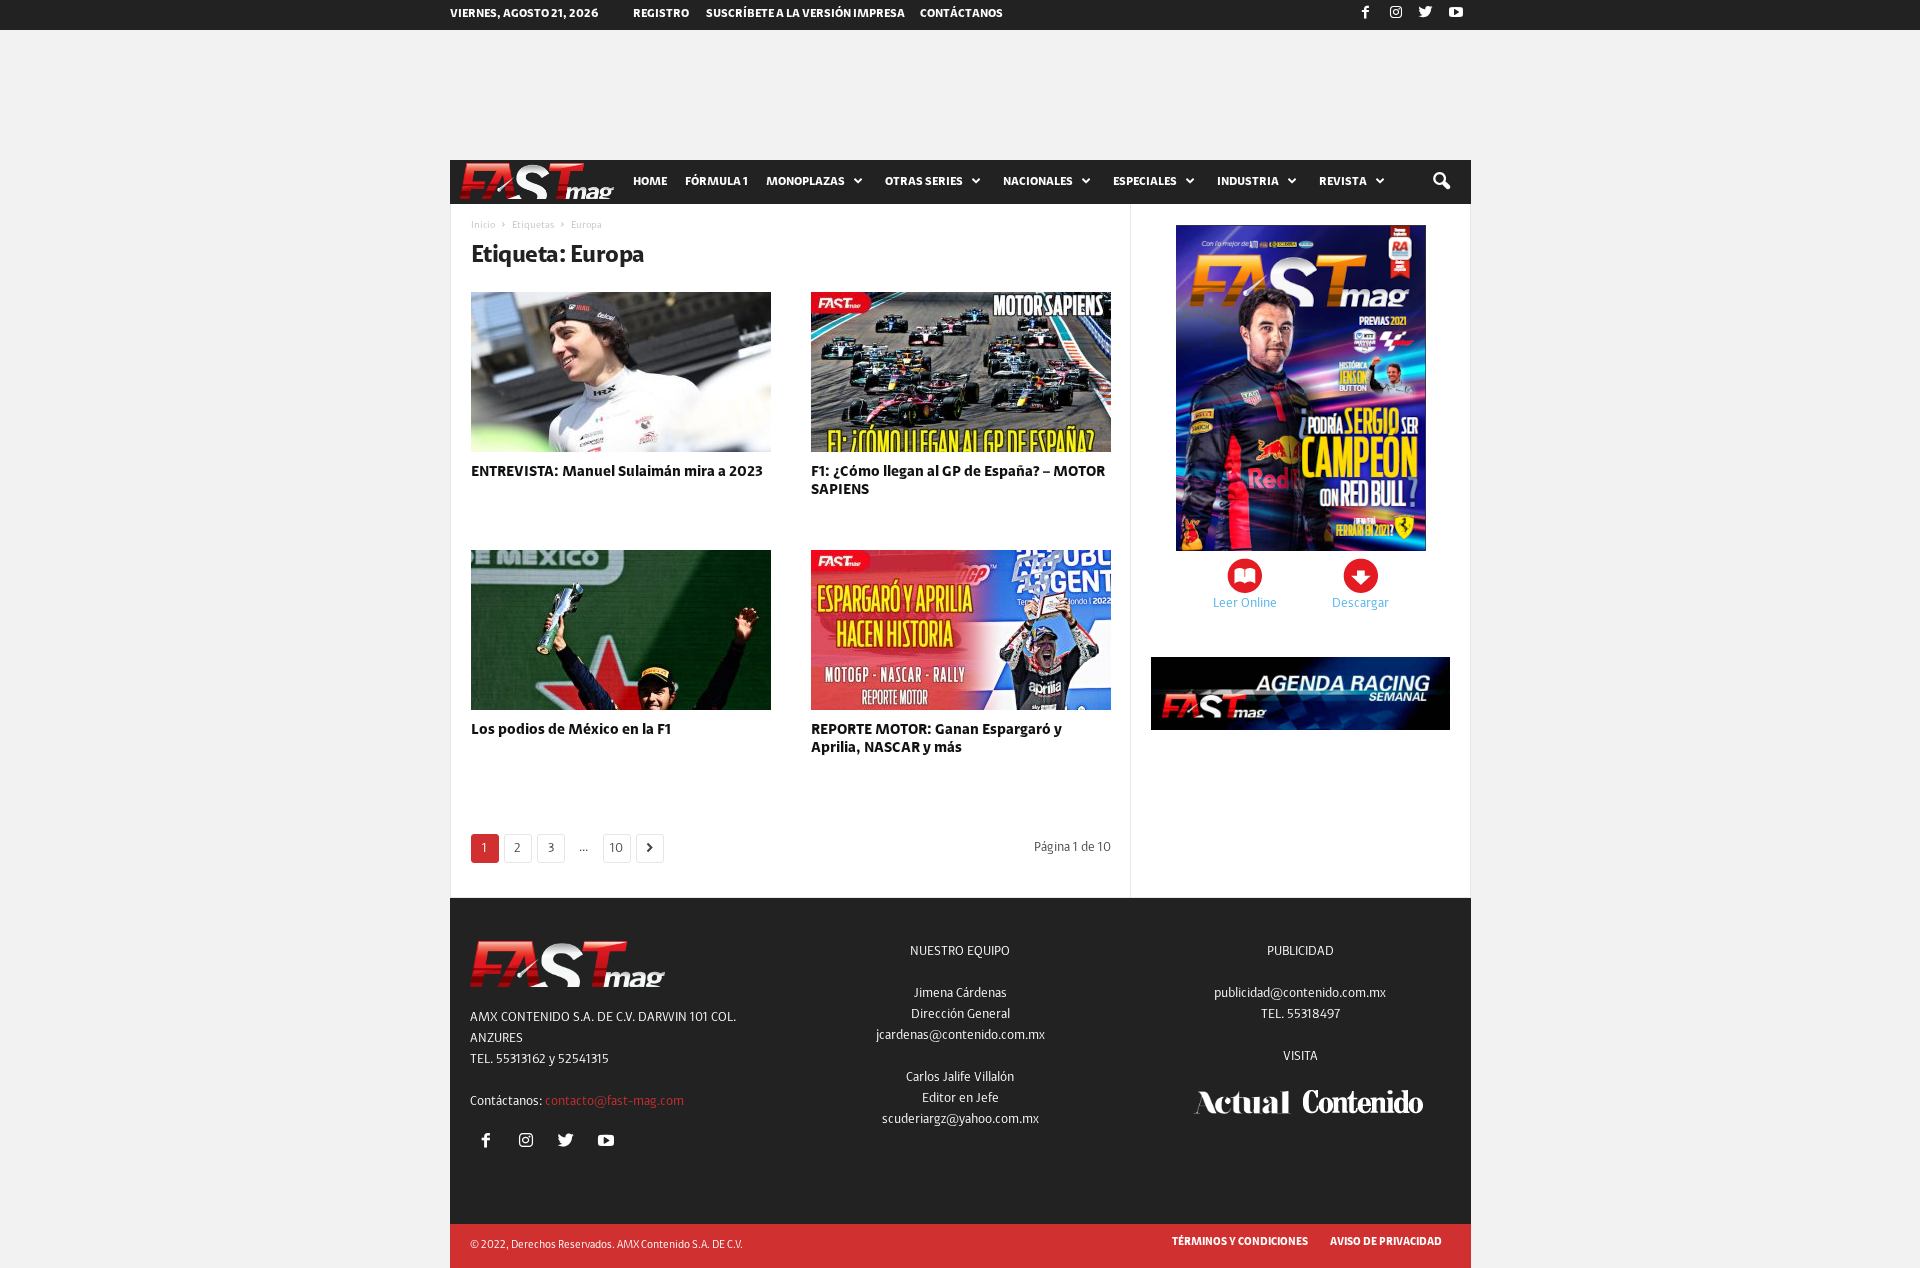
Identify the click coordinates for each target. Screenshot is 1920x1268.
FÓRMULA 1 (716, 182)
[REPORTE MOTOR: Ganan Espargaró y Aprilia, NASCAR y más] (961, 630)
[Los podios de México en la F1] (621, 630)
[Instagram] (1396, 15)
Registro (661, 14)
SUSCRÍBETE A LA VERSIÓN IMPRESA (805, 14)
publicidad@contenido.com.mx (1300, 993)
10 (616, 848)
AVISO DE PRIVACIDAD (1386, 1242)
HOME (650, 182)
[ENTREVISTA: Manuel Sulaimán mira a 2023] (621, 372)
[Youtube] (1456, 15)
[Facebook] (1366, 15)
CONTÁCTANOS (961, 14)
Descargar (1360, 603)
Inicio (483, 226)
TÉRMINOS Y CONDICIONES (1240, 1242)
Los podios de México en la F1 (571, 730)
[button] (1441, 182)
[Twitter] (1426, 15)
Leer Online (1245, 603)
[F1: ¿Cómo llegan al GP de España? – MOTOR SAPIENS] (961, 372)
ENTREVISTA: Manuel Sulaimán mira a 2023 (617, 472)
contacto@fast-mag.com (614, 1101)
